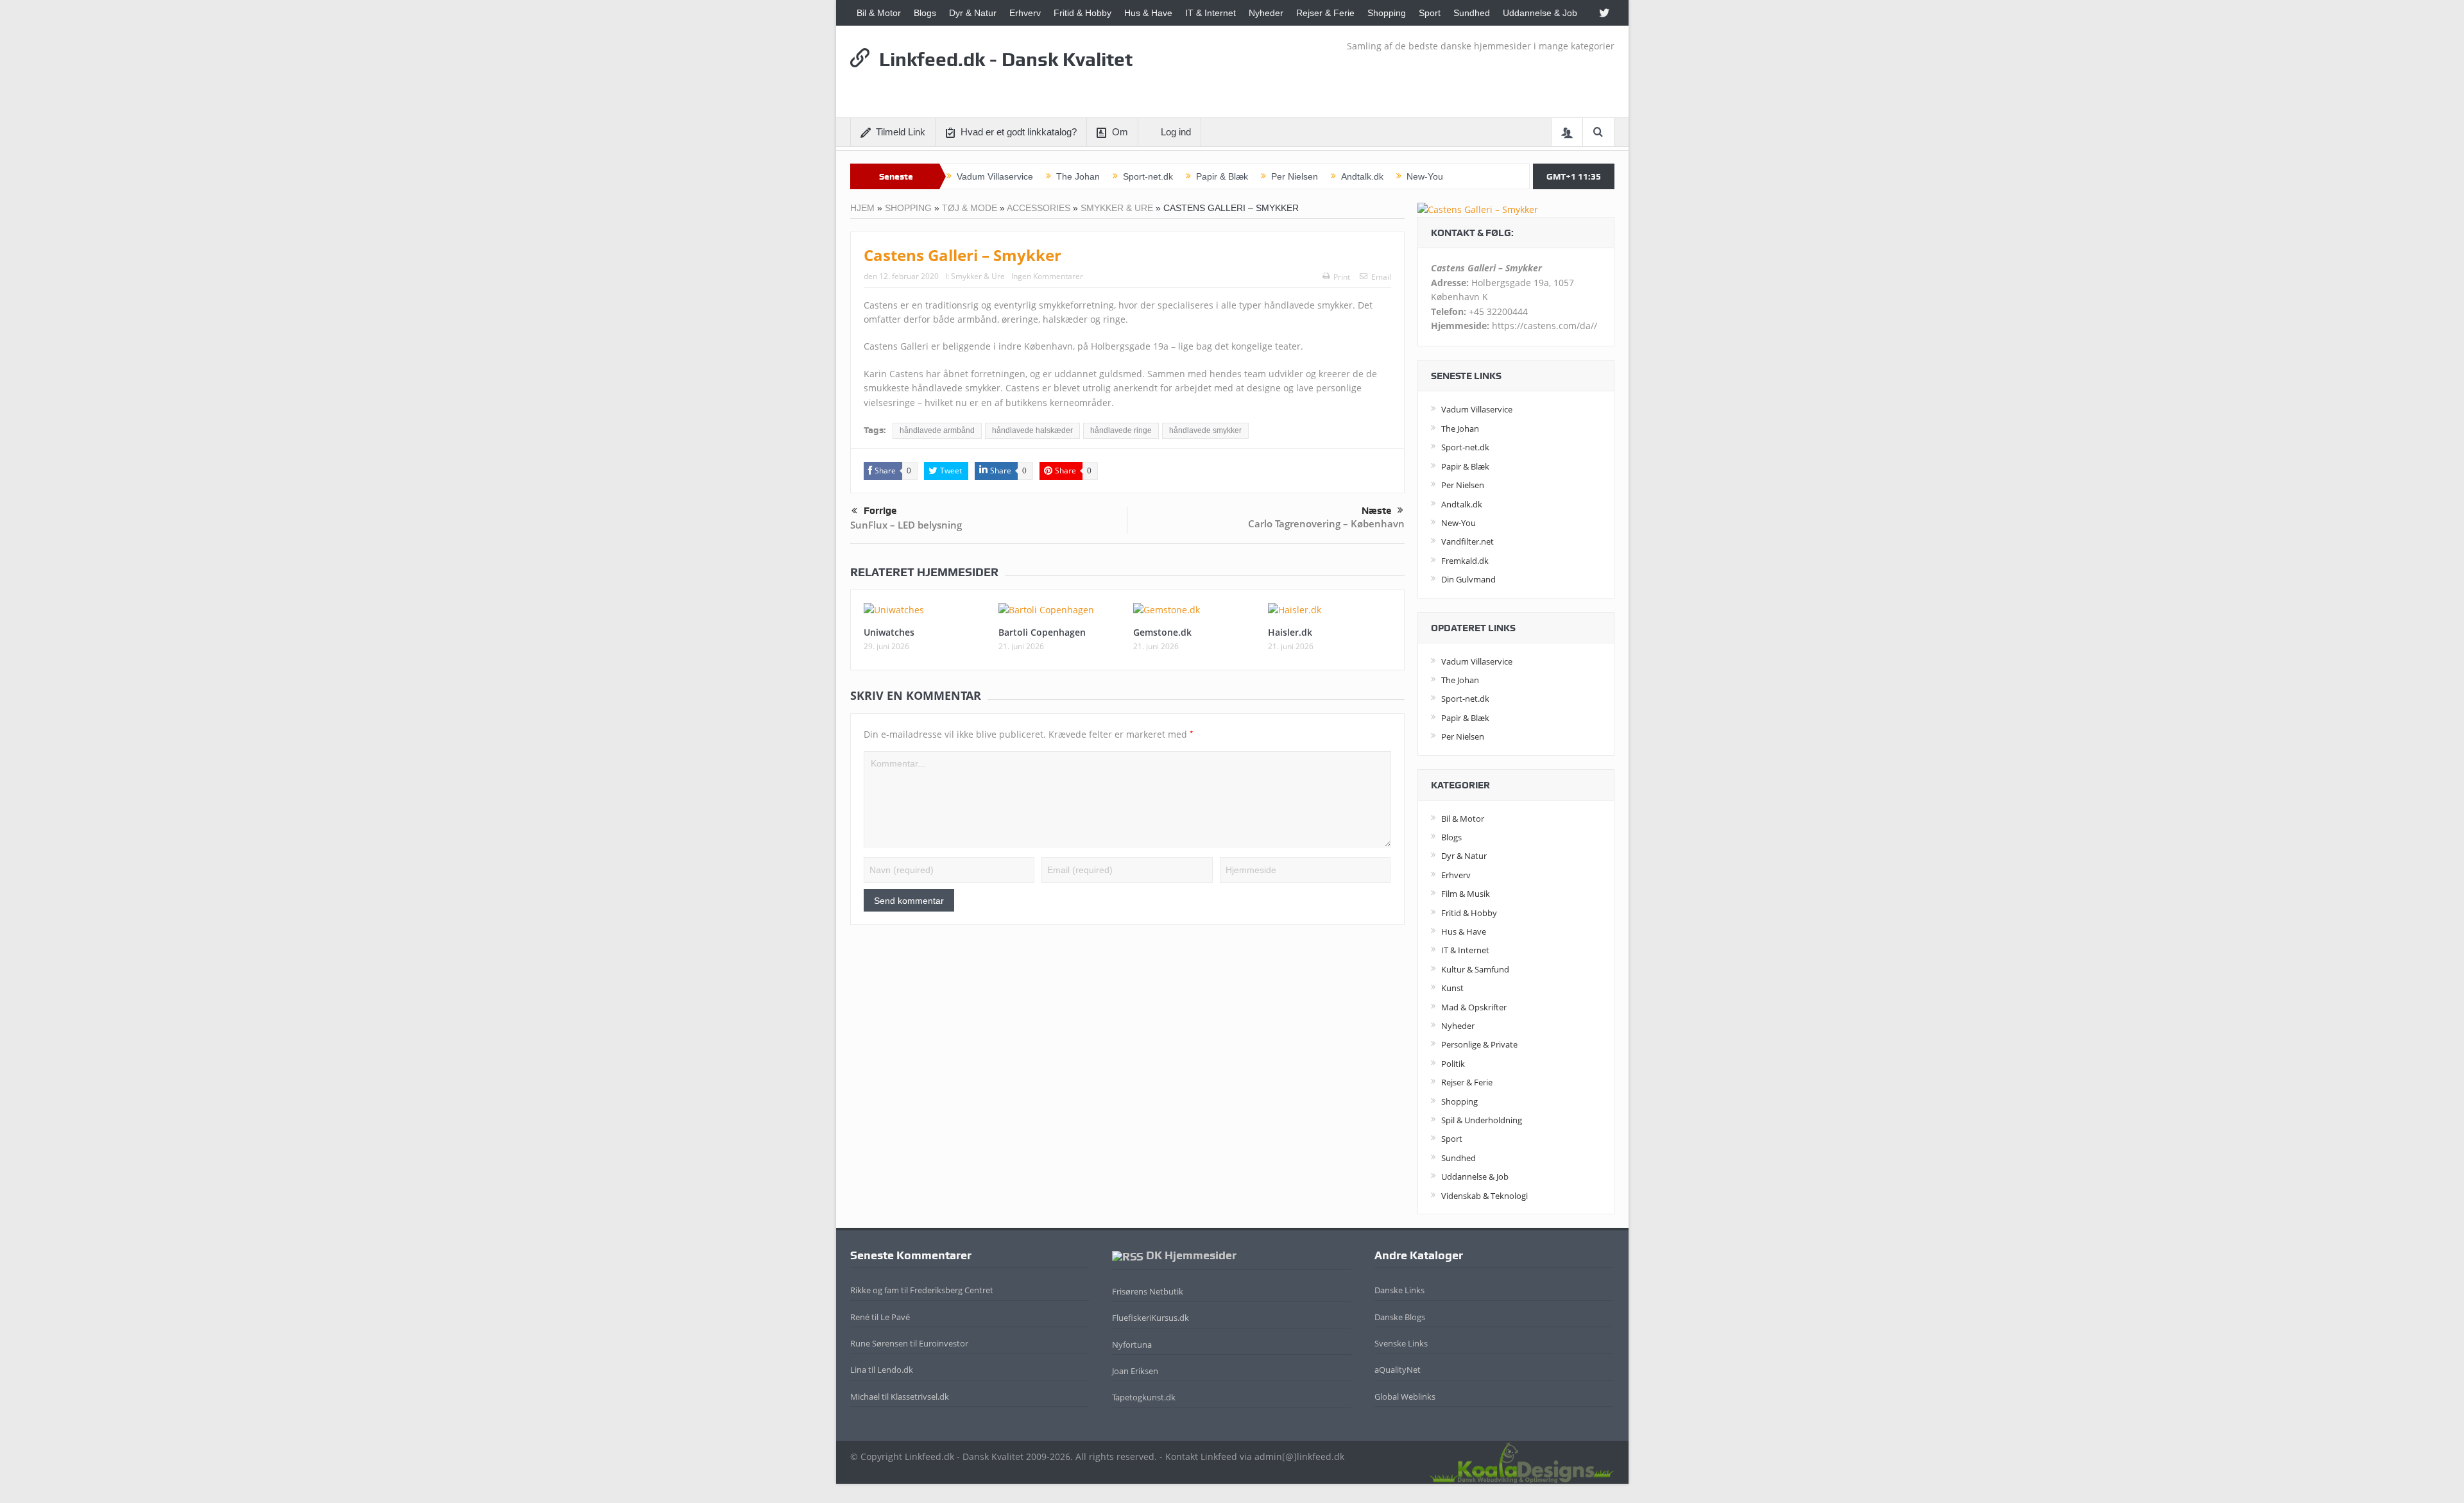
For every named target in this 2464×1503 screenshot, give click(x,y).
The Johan (1078, 176)
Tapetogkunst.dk (1144, 1397)
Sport (1430, 13)
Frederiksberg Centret (952, 1290)
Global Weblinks (1405, 1397)
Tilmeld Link (901, 132)
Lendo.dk (895, 1370)
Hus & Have (1148, 13)
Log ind (1176, 132)
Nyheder (1266, 13)
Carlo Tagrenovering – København (1326, 523)
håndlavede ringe (1121, 430)
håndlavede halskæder (1032, 430)
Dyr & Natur (973, 13)
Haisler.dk (1290, 632)
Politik (1453, 1064)
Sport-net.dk (1148, 176)
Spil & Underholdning (1482, 1120)
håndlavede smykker (1205, 430)
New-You (1425, 176)
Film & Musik (1466, 894)
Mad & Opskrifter (1474, 1007)
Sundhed (1472, 13)
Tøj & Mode (970, 208)
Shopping (1387, 13)
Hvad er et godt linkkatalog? (1019, 132)
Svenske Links (1401, 1343)
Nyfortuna (1132, 1345)
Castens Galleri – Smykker (963, 255)
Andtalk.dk (1362, 176)
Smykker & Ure (1117, 208)
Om (1120, 132)
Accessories (1039, 208)
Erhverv (1025, 13)
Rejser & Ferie (1325, 13)
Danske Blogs (1400, 1317)
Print (1342, 277)
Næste (1376, 511)
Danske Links (1399, 1290)
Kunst (1452, 988)
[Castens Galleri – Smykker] (1478, 209)
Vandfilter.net (1467, 541)
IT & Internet (1211, 13)
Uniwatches (889, 632)
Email (1381, 277)
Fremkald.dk (1465, 561)
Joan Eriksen (1135, 1371)
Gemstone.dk (1162, 632)
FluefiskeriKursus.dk (1151, 1318)
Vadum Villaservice (995, 176)
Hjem (862, 208)
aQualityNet (1398, 1370)
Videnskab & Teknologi (1484, 1196)
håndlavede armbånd (937, 430)
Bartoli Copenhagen (1042, 632)
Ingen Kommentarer (1047, 276)
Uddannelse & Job (1540, 13)
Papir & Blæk (1222, 176)
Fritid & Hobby (1082, 13)
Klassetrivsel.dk (920, 1397)
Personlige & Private (1479, 1044)
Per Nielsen (1295, 176)
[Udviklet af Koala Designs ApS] (1521, 1461)
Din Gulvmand (1468, 579)
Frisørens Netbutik (1148, 1291)
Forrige (880, 511)
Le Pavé (895, 1317)
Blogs (925, 13)
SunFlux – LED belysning (906, 525)
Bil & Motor (879, 13)
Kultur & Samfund (1475, 969)
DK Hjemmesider (1191, 1255)
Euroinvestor (944, 1343)
